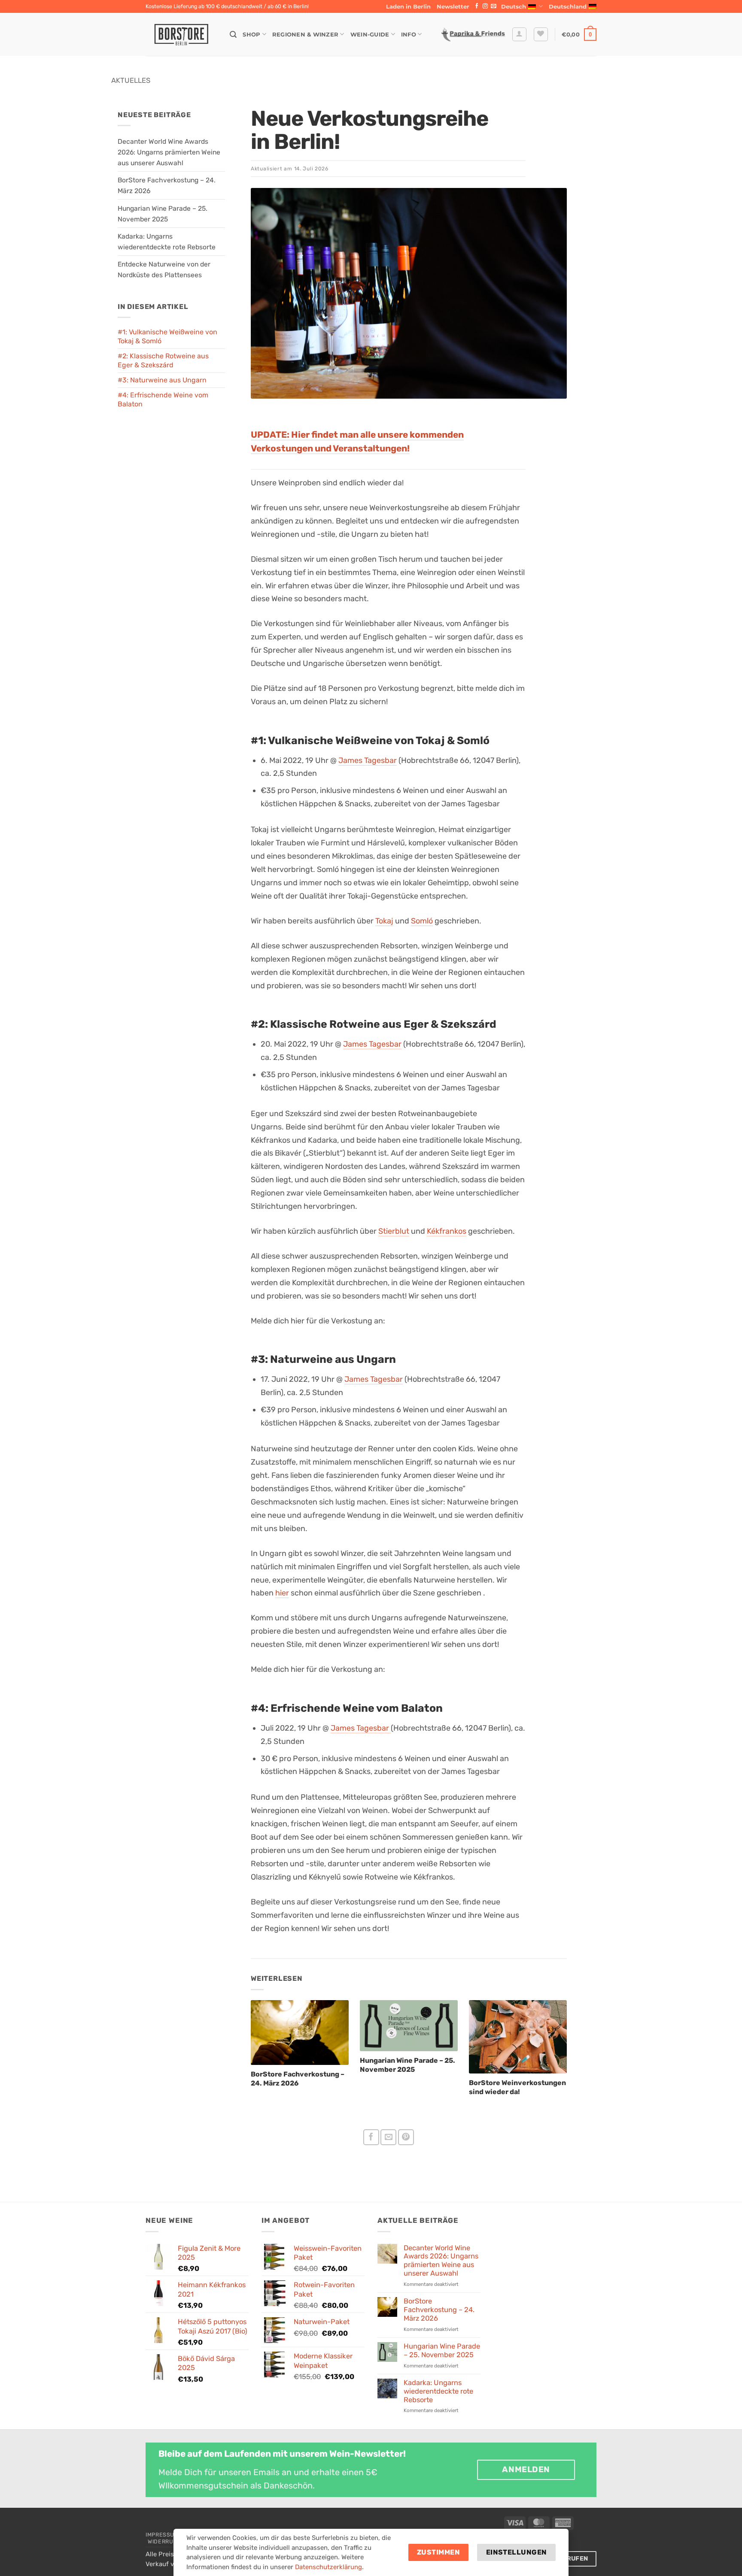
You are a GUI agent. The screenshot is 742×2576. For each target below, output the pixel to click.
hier (282, 1593)
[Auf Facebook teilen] (371, 2137)
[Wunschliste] (541, 35)
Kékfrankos (447, 1231)
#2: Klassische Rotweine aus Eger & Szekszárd (163, 361)
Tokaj (384, 921)
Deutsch (514, 6)
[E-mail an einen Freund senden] (388, 2137)
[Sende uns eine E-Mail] (493, 6)
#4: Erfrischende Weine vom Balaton (163, 400)
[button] (453, 6)
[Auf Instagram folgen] (485, 6)
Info (409, 34)
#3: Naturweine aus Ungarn (162, 380)
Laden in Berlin (408, 6)
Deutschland (568, 6)
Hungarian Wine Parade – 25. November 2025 (442, 2350)
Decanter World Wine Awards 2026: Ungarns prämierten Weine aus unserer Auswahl (169, 152)
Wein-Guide (370, 34)
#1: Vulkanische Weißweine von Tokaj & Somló (167, 337)
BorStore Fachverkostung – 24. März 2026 (439, 2310)
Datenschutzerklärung (328, 2567)
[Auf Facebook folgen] (477, 6)
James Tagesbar (368, 760)
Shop (251, 34)
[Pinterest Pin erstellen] (406, 2137)
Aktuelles (131, 80)
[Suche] (233, 35)
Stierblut (394, 1231)
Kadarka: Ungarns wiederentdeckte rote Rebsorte (438, 2391)
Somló (422, 921)
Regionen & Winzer (305, 34)
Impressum (162, 2535)
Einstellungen (517, 2552)
